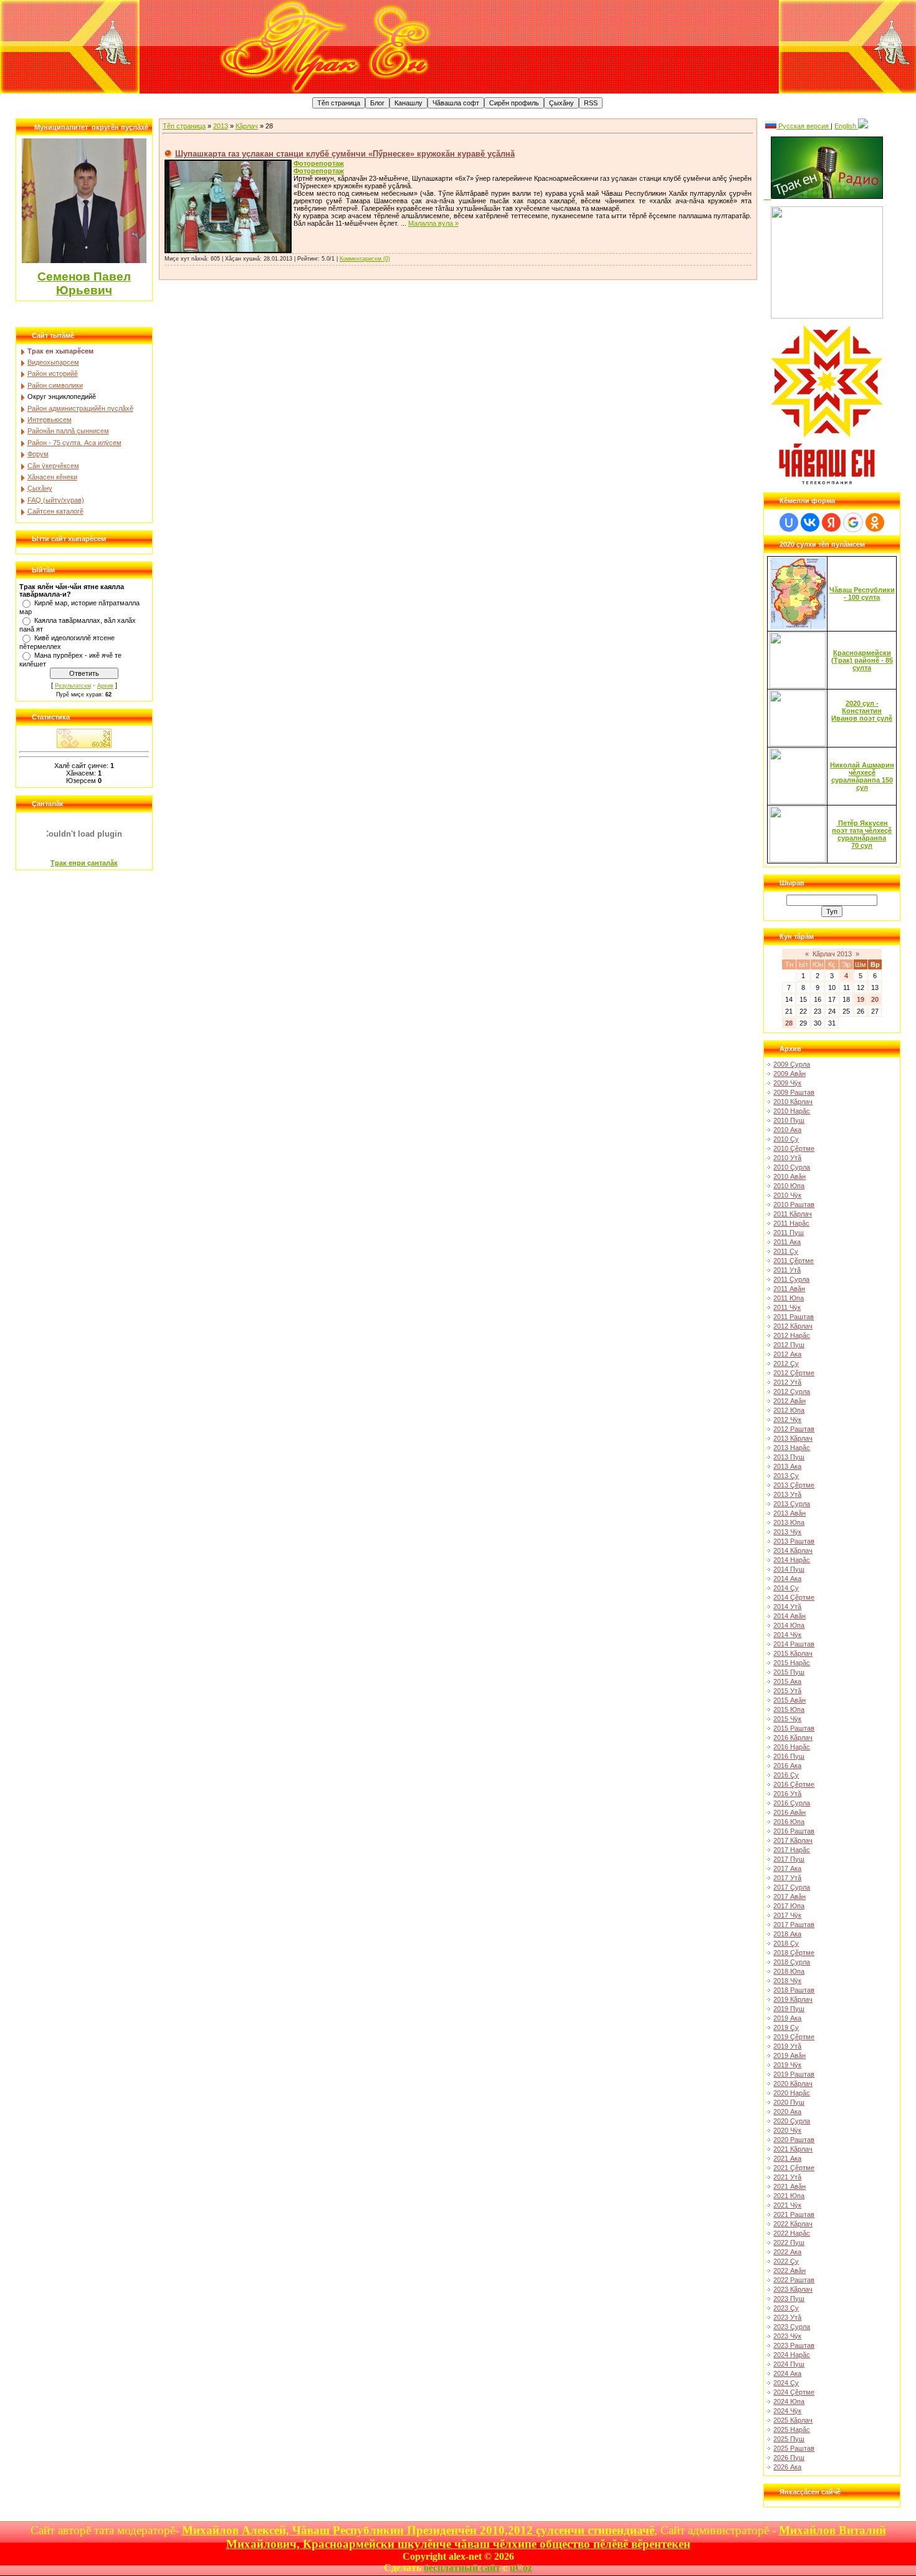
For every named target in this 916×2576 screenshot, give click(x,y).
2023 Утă (787, 2317)
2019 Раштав (794, 2074)
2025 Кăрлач (793, 2420)
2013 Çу (786, 1476)
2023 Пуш (789, 2299)
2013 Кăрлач (793, 1438)
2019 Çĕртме (794, 2037)
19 (861, 999)
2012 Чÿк (787, 1420)
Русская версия (804, 126)
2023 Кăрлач (793, 2289)
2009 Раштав (794, 1092)
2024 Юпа (789, 2401)
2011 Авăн (789, 1289)
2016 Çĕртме (794, 1784)
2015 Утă (787, 1691)
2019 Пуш (789, 2009)
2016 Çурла (792, 1803)
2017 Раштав (794, 1925)
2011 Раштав (794, 1317)
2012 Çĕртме (794, 1373)
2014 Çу (786, 1588)
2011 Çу (786, 1251)
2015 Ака (787, 1681)
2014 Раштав (794, 1644)
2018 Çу (786, 1943)
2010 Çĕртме (794, 1148)
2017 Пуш (789, 1859)
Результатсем (73, 686)
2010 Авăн (790, 1176)
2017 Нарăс (792, 1850)
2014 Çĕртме (794, 1597)
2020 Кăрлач (793, 2083)
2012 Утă (787, 1382)
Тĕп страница (184, 126)
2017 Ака (787, 1868)
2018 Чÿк (787, 1981)
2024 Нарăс (792, 2355)
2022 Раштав (794, 2280)
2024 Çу (786, 2383)
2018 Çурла (792, 1962)
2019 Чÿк (787, 2065)
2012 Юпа (789, 1410)
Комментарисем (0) (365, 259)
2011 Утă (787, 1270)
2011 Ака (787, 1242)
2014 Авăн (790, 1616)
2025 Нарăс (792, 2429)
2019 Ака (787, 2018)
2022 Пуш (789, 2242)
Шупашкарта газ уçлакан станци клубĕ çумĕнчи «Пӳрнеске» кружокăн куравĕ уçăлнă (345, 154)
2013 (221, 126)
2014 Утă (787, 1607)
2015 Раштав (794, 1728)
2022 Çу (786, 2261)
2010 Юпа (789, 1186)
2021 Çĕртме (794, 2168)
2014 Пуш (789, 1569)
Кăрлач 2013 (832, 954)
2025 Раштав (794, 2448)
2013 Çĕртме (794, 1485)
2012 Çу (786, 1363)
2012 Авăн (790, 1401)
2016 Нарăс (792, 1747)
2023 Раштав (794, 2345)
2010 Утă (787, 1158)
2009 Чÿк (787, 1083)
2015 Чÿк (787, 1719)
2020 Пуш (789, 2102)
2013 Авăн (790, 1513)
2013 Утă (787, 1494)
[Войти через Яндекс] (831, 522)
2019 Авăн (790, 2055)
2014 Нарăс (792, 1560)
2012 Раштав (794, 1429)
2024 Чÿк (787, 2411)
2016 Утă (787, 1794)
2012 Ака (787, 1354)
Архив (105, 686)
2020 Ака (787, 2112)
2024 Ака (787, 2373)
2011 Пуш (789, 1233)
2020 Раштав (794, 2140)
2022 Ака (787, 2252)
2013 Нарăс (792, 1448)
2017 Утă (787, 1878)
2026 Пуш (789, 2458)
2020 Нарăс (792, 2093)
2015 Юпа (789, 1709)
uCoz (521, 2568)
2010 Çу (786, 1139)
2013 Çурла (792, 1504)
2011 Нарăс (791, 1223)
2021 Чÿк (787, 2205)
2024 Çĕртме (794, 2392)
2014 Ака (787, 1579)
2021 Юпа (789, 2196)
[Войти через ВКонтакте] (810, 522)
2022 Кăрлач (793, 2224)
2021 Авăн (790, 2186)
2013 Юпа (789, 1522)
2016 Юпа (789, 1822)
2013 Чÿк (787, 1532)
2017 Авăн (790, 1896)
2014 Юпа (789, 1625)
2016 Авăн (790, 1812)
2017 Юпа (789, 1906)
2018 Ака (787, 1934)
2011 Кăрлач (793, 1214)
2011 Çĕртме (794, 1261)
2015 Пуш (789, 1672)
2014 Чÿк (787, 1635)
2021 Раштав (794, 2214)
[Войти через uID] (789, 522)
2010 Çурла (792, 1167)
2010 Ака (787, 1130)
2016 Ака (787, 1766)
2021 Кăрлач (793, 2149)
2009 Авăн (790, 1074)
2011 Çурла (791, 1279)
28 (789, 1023)
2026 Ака (787, 2467)
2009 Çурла (792, 1064)
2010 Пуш (789, 1120)
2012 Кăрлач (793, 1326)
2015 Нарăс (792, 1663)
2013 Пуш (789, 1457)
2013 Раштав (794, 1541)
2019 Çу (786, 2027)
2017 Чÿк (787, 1915)
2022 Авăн (790, 2271)
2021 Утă (787, 2177)
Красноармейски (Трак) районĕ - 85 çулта (862, 660)
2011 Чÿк (787, 1307)
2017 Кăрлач (793, 1840)
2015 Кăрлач (793, 1653)
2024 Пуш (789, 2364)
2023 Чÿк (787, 2336)
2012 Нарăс (792, 1335)
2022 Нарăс (792, 2233)
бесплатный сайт (462, 2568)
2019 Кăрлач (793, 1999)
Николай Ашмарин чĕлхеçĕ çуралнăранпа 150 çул (862, 776)
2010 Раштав (794, 1204)
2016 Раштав (794, 1831)
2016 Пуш (789, 1756)
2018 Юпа (789, 1971)
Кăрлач (247, 126)
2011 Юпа (789, 1298)
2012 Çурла (792, 1391)
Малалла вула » (433, 223)
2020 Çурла (792, 2121)
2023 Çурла (792, 2327)
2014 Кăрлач (793, 1550)
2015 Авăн (790, 1700)
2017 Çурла (792, 1887)
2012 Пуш (789, 1345)
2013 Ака (787, 1466)
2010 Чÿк (787, 1195)
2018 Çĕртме (794, 1953)
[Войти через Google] (853, 522)
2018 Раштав (794, 1990)
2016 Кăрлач (793, 1737)
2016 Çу (786, 1775)
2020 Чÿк (787, 2130)
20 (875, 999)
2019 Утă (787, 2046)
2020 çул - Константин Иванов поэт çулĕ (862, 711)
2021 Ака (787, 2158)
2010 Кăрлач (793, 1102)
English (846, 126)
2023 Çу (786, 2308)
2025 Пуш (789, 2439)
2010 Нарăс (792, 1111)
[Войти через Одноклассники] (875, 522)
